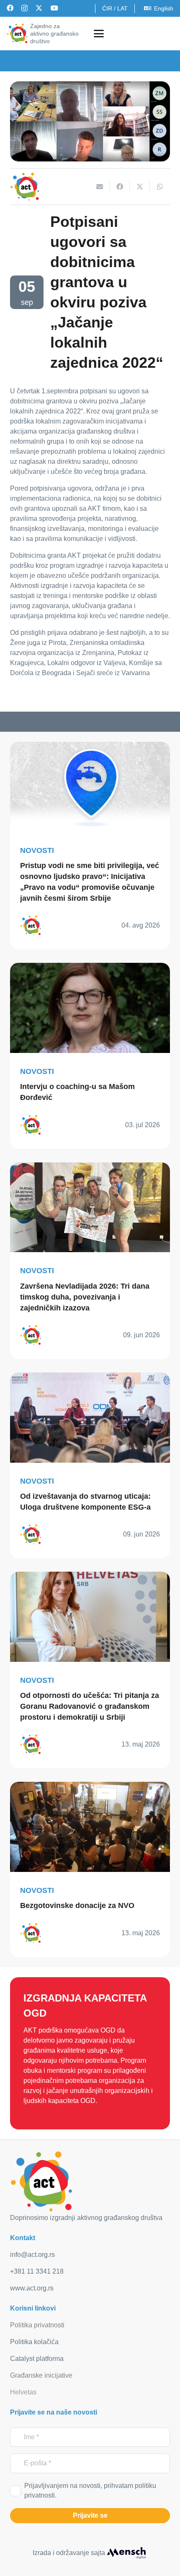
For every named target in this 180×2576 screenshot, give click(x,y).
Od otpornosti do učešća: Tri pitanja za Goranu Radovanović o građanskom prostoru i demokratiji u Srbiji (90, 1706)
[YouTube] (54, 8)
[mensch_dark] (126, 2553)
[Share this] (120, 187)
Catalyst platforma (37, 2359)
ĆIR (107, 8)
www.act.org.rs (32, 2288)
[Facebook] (10, 8)
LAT (122, 8)
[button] (99, 34)
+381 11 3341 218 (37, 2271)
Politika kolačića (34, 2342)
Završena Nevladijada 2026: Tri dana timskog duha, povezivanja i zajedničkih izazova (85, 1297)
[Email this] (100, 187)
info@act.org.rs (32, 2255)
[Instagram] (24, 8)
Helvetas (23, 2392)
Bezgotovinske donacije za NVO (77, 1905)
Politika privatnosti (37, 2325)
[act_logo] (17, 34)
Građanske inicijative (41, 2375)
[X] (39, 8)
